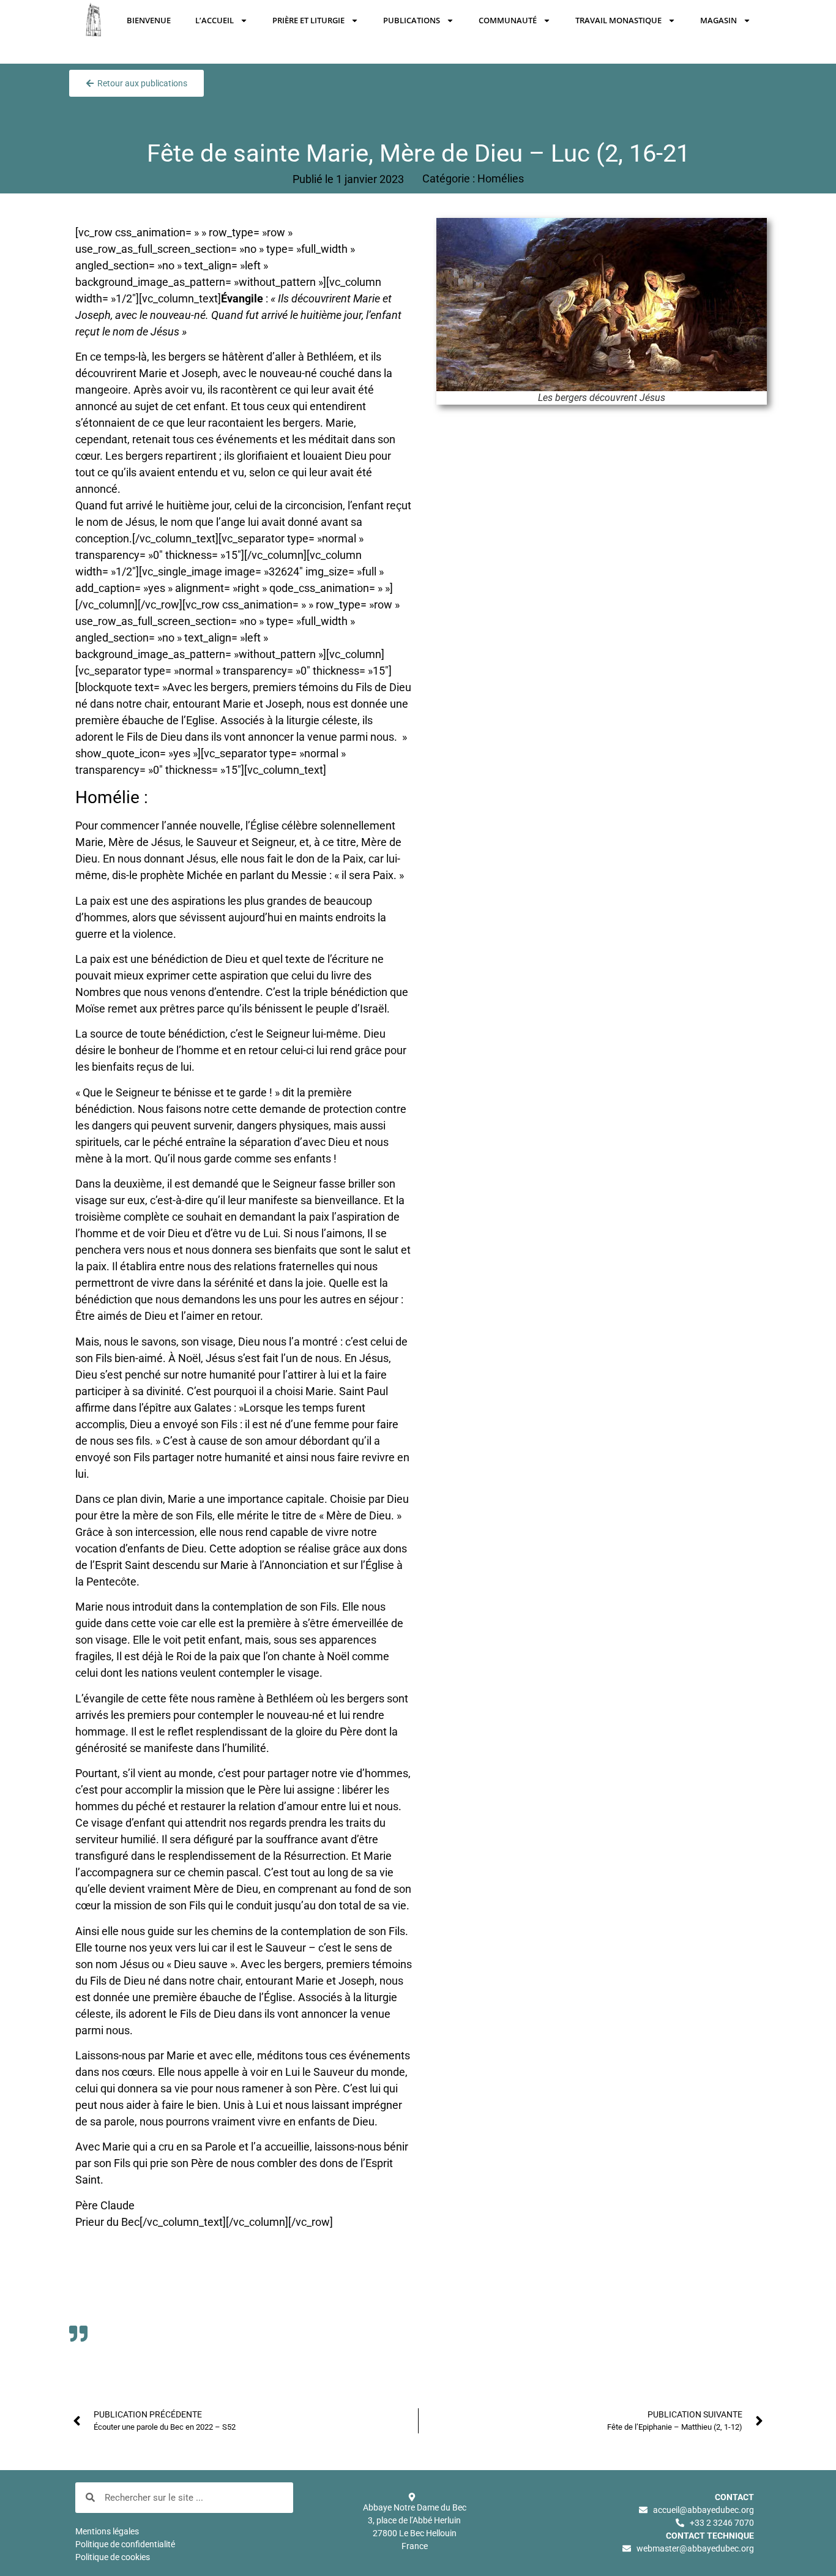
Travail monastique (618, 20)
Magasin (718, 20)
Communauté (508, 20)
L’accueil (215, 20)
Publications (412, 20)
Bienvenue (149, 20)
